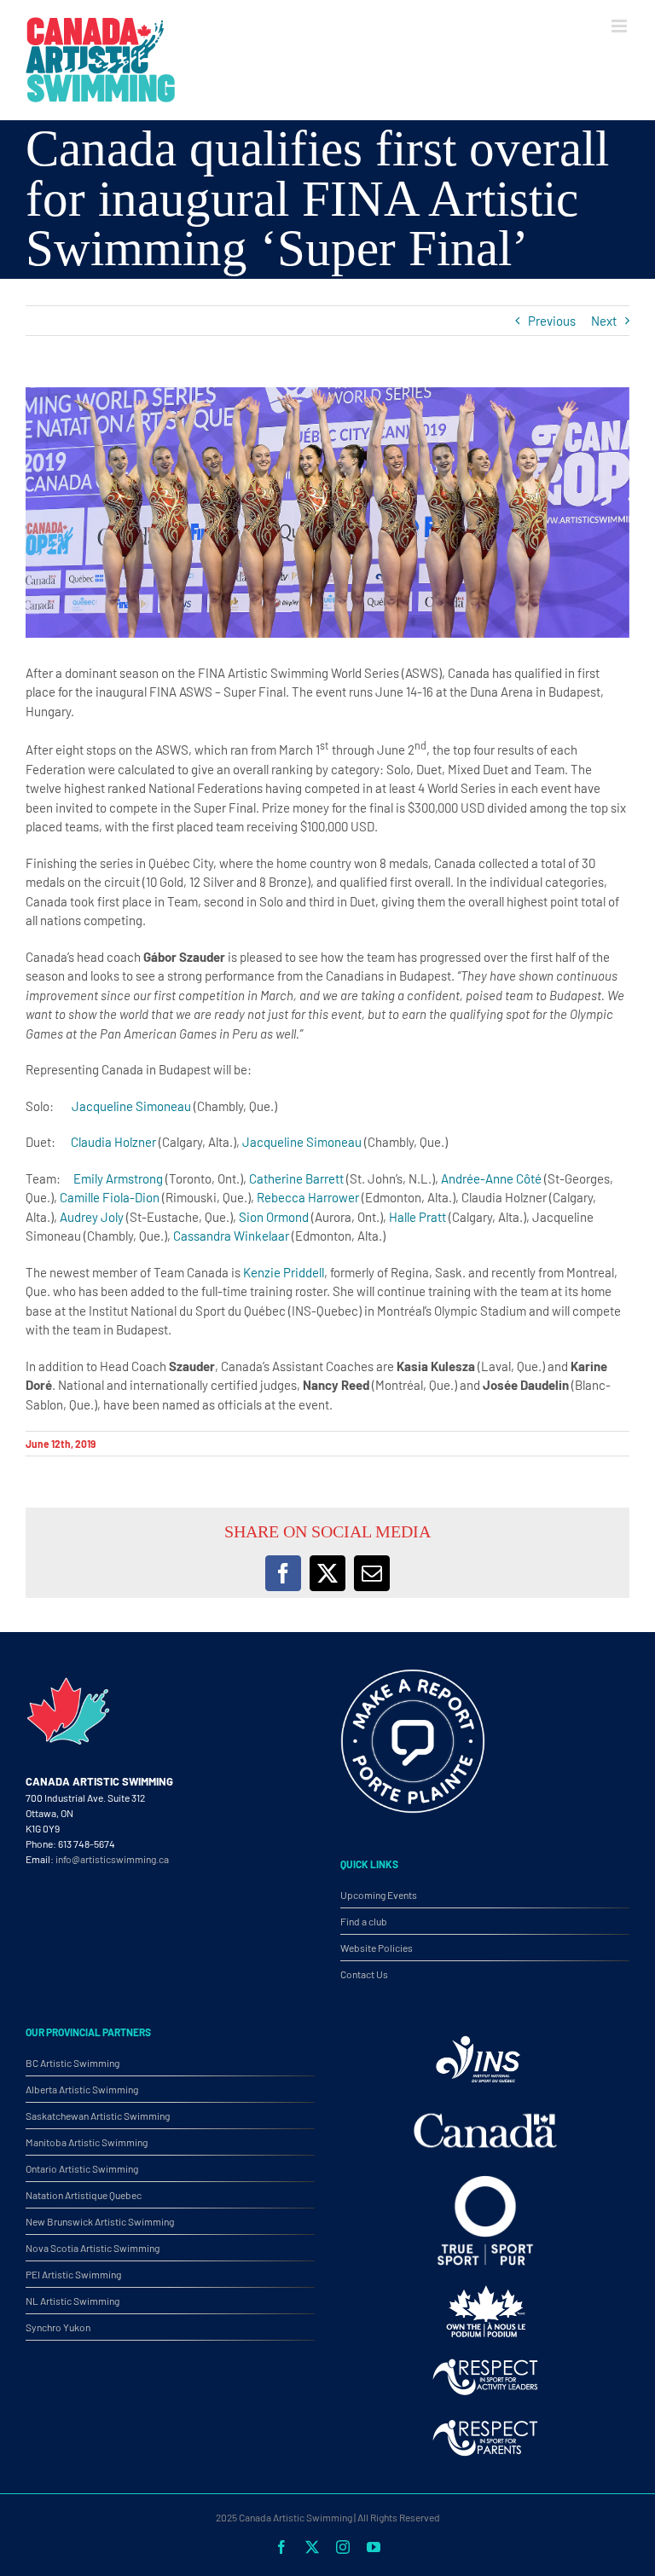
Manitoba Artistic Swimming (87, 2142)
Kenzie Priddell (284, 1272)
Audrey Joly (92, 1217)
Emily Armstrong (118, 1178)
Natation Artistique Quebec (84, 2195)
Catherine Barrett (296, 1178)
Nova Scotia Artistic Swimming (93, 2248)
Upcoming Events (379, 1895)
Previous (552, 321)
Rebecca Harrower (308, 1197)
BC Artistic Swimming (72, 2063)
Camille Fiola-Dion (110, 1197)
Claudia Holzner (113, 1142)
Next (604, 321)
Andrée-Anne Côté (491, 1178)
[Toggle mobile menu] (620, 26)
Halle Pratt (417, 1217)
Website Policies (377, 1948)
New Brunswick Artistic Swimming (100, 2221)
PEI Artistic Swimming (73, 2274)
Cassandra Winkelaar (231, 1236)
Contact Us (364, 1974)
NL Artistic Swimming (72, 2301)
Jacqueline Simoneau (131, 1106)
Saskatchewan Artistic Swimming (98, 2116)
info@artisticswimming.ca (112, 1859)
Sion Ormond (274, 1217)
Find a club (364, 1921)
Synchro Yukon (58, 2327)
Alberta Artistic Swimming (82, 2089)
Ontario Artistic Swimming (82, 2168)
